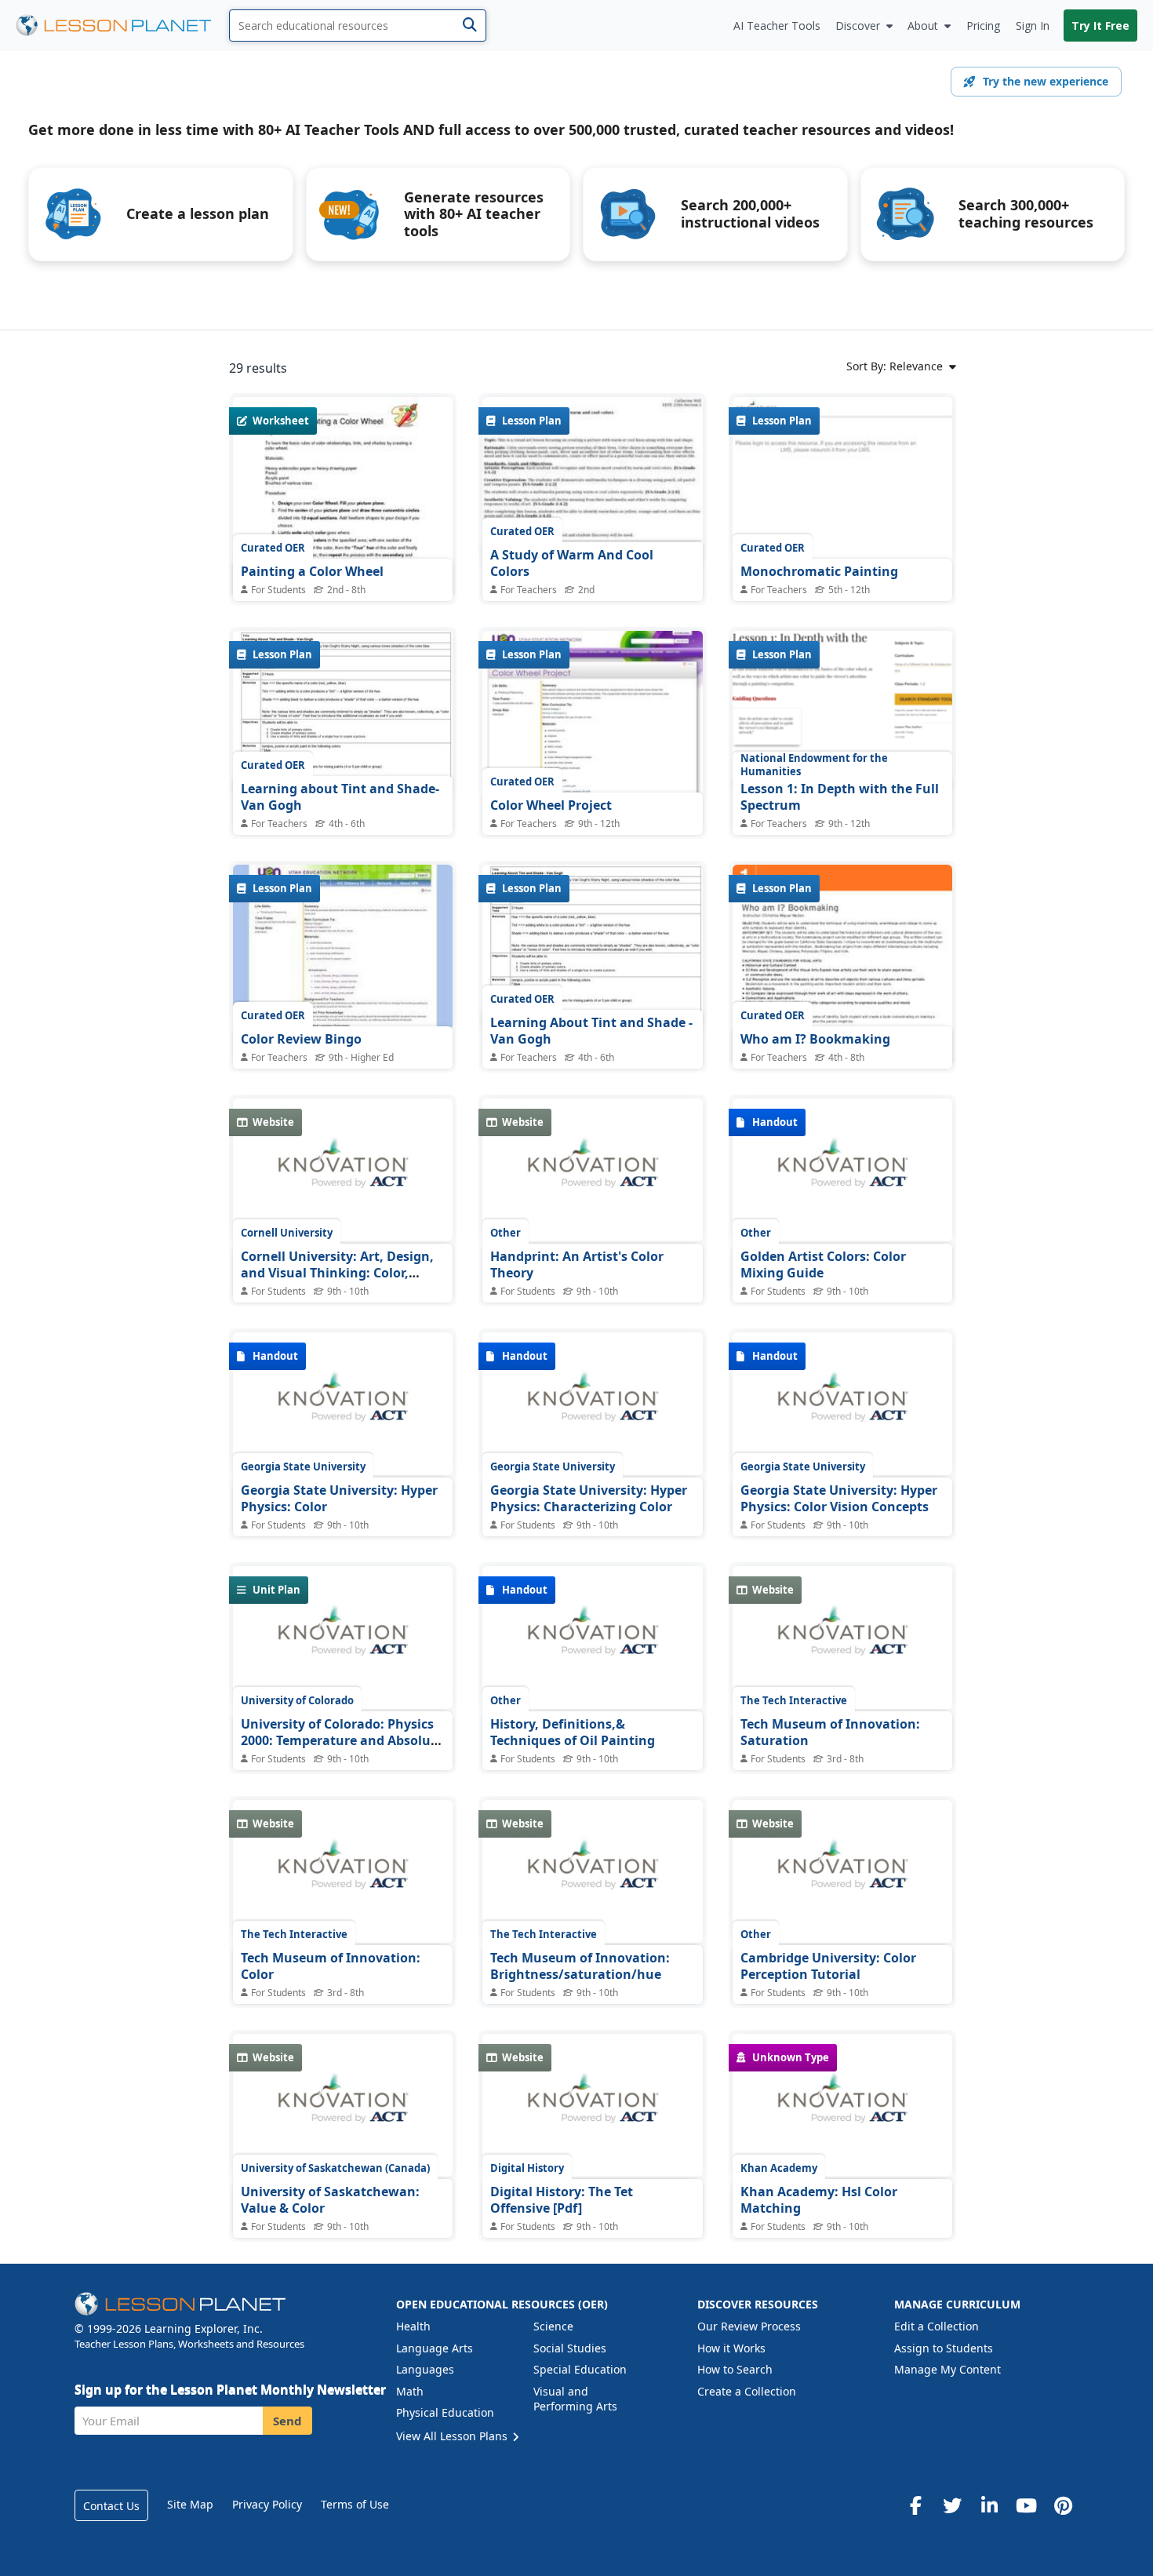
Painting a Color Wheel (312, 571)
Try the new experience (1046, 81)
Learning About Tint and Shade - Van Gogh (591, 1031)
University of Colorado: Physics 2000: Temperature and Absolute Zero (342, 1741)
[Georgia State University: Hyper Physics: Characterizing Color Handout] (592, 1404)
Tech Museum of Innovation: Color (331, 1966)
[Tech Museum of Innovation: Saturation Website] (842, 1638)
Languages (425, 2369)
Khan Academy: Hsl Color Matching (819, 2200)
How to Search (735, 2369)
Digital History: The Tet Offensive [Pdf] (562, 2200)
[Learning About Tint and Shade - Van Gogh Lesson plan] (592, 947)
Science (553, 2326)
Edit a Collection (937, 2326)
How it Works (731, 2348)
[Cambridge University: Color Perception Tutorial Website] (842, 1871)
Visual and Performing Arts (575, 2399)
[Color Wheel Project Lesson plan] (592, 713)
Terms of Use (355, 2504)
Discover (858, 26)
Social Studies (570, 2348)
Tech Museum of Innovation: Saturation (830, 1733)
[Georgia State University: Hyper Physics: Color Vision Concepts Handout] (842, 1404)
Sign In (1033, 26)
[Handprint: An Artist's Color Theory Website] (592, 1170)
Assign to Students (944, 2348)
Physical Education (445, 2412)
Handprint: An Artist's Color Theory (577, 1265)
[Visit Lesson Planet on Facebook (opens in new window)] (915, 2505)
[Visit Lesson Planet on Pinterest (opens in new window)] (1063, 2505)
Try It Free (1100, 26)
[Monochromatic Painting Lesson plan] (842, 479)
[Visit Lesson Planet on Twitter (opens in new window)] (952, 2505)
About (923, 26)
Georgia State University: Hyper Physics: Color (339, 1499)
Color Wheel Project (551, 805)
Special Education (580, 2369)
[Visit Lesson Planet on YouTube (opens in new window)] (1026, 2505)
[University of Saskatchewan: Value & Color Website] (343, 2105)
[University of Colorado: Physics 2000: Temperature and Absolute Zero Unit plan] (343, 1638)
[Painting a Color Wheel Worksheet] (343, 539)
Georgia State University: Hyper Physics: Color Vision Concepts (839, 1499)
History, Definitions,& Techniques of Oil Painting (573, 1733)
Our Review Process (749, 2326)
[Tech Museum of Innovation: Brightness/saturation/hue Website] (592, 1871)
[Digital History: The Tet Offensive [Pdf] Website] (592, 2105)
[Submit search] (469, 26)
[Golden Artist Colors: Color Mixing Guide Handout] (842, 1170)
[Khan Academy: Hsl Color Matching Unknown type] (842, 2105)
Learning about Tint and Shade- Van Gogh (340, 797)
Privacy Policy (267, 2504)
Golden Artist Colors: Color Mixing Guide (823, 1265)
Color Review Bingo (301, 1039)
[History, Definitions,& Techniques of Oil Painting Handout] (592, 1638)
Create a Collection (747, 2391)
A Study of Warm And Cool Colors (572, 563)
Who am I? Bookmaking (815, 1039)
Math (410, 2391)
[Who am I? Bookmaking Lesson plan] (842, 1007)
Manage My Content (947, 2369)
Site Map (190, 2504)
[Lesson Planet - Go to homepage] (122, 26)
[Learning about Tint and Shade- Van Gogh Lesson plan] (343, 713)
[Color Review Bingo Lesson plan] (343, 947)
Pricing (983, 26)
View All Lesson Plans (453, 2436)
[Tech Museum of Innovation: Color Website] (343, 1871)
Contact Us (111, 2506)
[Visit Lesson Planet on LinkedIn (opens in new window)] (989, 2505)
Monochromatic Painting (819, 571)
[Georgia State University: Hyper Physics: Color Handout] (343, 1404)
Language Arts (435, 2348)
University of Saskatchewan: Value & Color (330, 2200)
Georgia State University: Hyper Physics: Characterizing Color (589, 1499)
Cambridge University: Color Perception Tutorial (828, 1966)
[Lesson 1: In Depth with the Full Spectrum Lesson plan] (842, 711)
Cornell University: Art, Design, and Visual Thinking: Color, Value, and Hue (337, 1273)
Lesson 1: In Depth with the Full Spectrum (840, 797)
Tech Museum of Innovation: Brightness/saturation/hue (580, 1966)
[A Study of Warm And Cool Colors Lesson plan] (592, 479)
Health (413, 2326)
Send (287, 2421)
